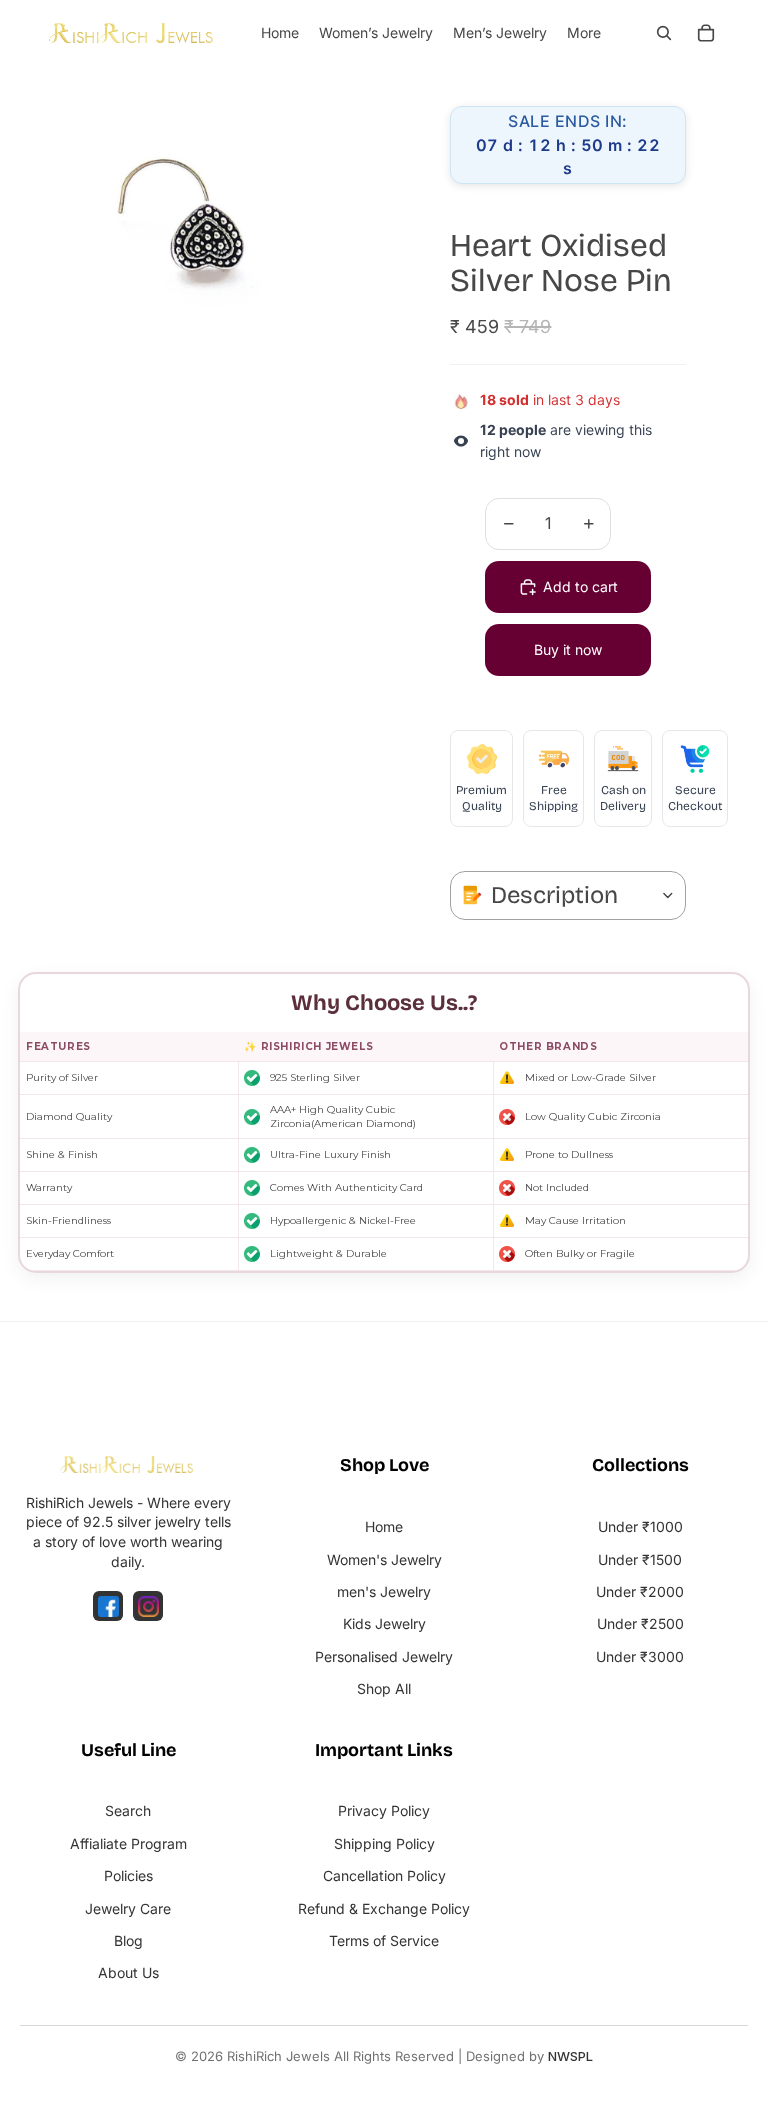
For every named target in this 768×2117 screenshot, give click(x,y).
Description (554, 895)
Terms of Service (384, 1940)
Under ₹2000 (640, 1591)
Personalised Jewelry (384, 1656)
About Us (128, 1972)
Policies (128, 1875)
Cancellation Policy (384, 1875)
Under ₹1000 (640, 1526)
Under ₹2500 (640, 1623)
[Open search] (664, 33)
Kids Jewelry (384, 1623)
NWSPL (570, 2056)
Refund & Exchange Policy (384, 1908)
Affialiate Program (128, 1843)
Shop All (384, 1688)
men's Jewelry (384, 1591)
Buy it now (568, 649)
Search (128, 1810)
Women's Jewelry (384, 1559)
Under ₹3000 (640, 1656)
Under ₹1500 (640, 1559)
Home (384, 1526)
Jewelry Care (128, 1908)
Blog (128, 1940)
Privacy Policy (384, 1810)
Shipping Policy (384, 1843)
